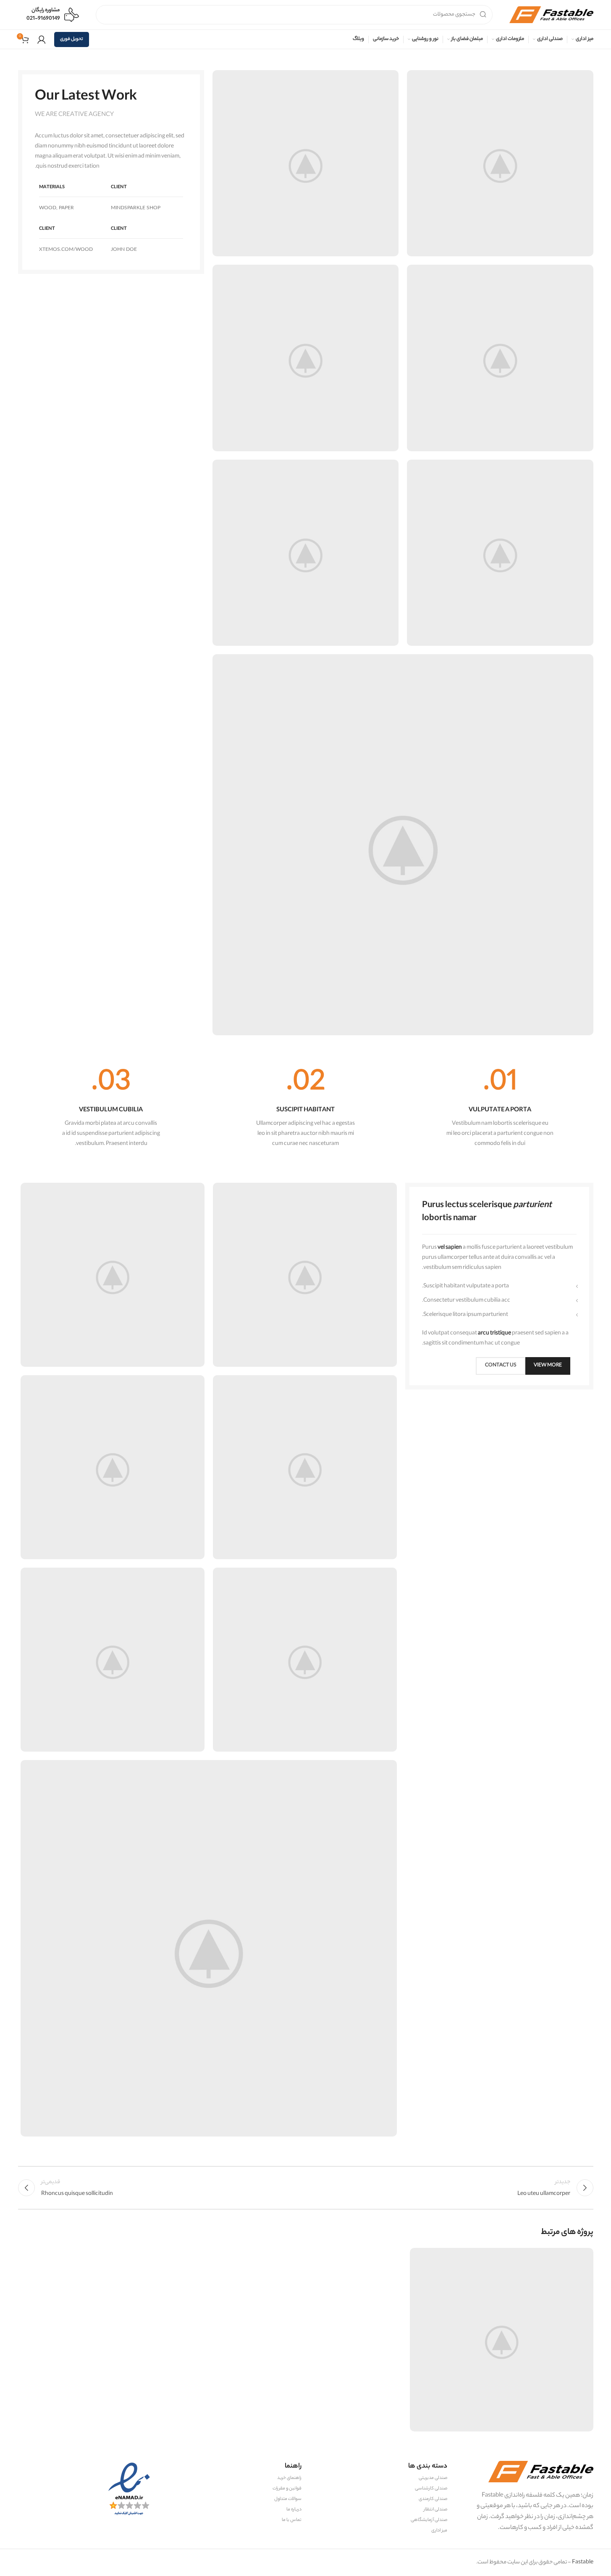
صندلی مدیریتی (433, 2478)
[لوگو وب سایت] (551, 14)
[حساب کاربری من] (42, 39)
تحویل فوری (72, 39)
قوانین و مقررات (287, 2489)
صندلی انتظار (435, 2510)
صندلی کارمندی (433, 2499)
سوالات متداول (288, 2499)
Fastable (582, 2562)
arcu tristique (494, 1333)
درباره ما (294, 2510)
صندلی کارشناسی (431, 2489)
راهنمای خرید (289, 2478)
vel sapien (450, 1248)
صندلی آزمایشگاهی (429, 2520)
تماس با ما (292, 2520)
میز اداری (439, 2531)
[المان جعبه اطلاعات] (500, 1109)
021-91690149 (43, 19)
